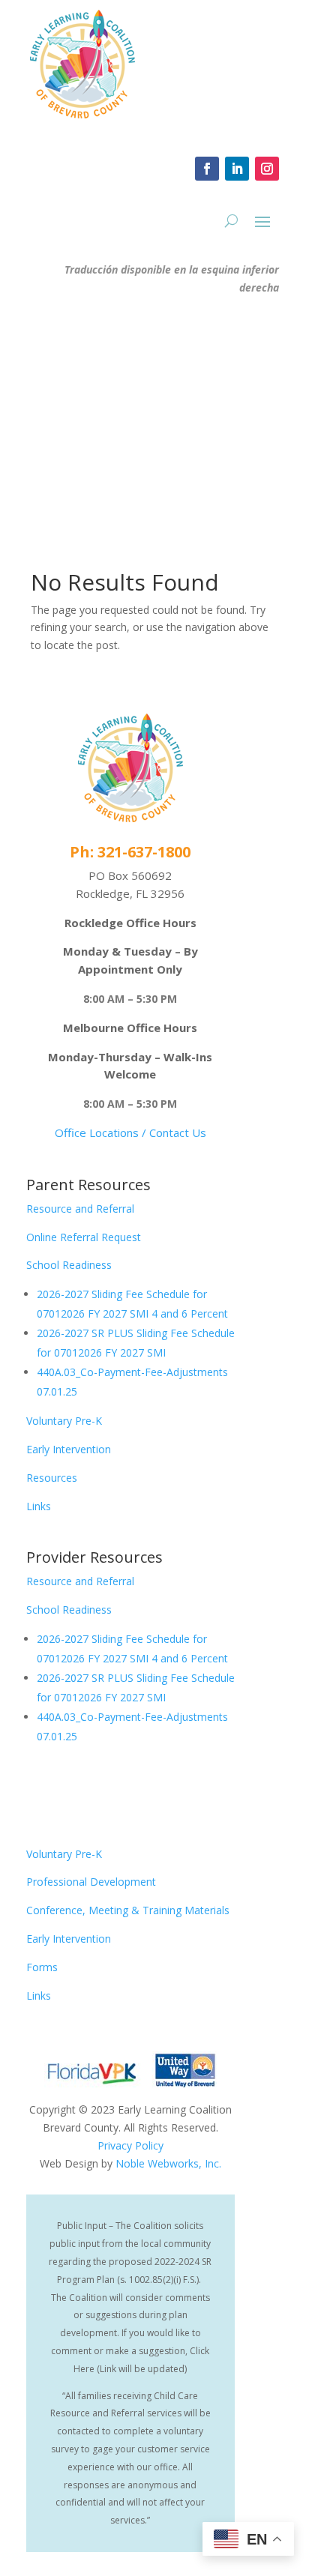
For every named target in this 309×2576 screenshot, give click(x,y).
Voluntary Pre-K (64, 1421)
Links (39, 1506)
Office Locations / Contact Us (130, 1132)
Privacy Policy (130, 2145)
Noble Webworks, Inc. (168, 2163)
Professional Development (91, 1882)
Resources (52, 1478)
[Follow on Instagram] (267, 169)
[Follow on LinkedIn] (237, 169)
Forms (42, 1967)
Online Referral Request (84, 1237)
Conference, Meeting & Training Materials (128, 1910)
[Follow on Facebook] (207, 169)
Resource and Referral (80, 1209)
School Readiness (69, 1265)
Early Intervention (69, 1449)
